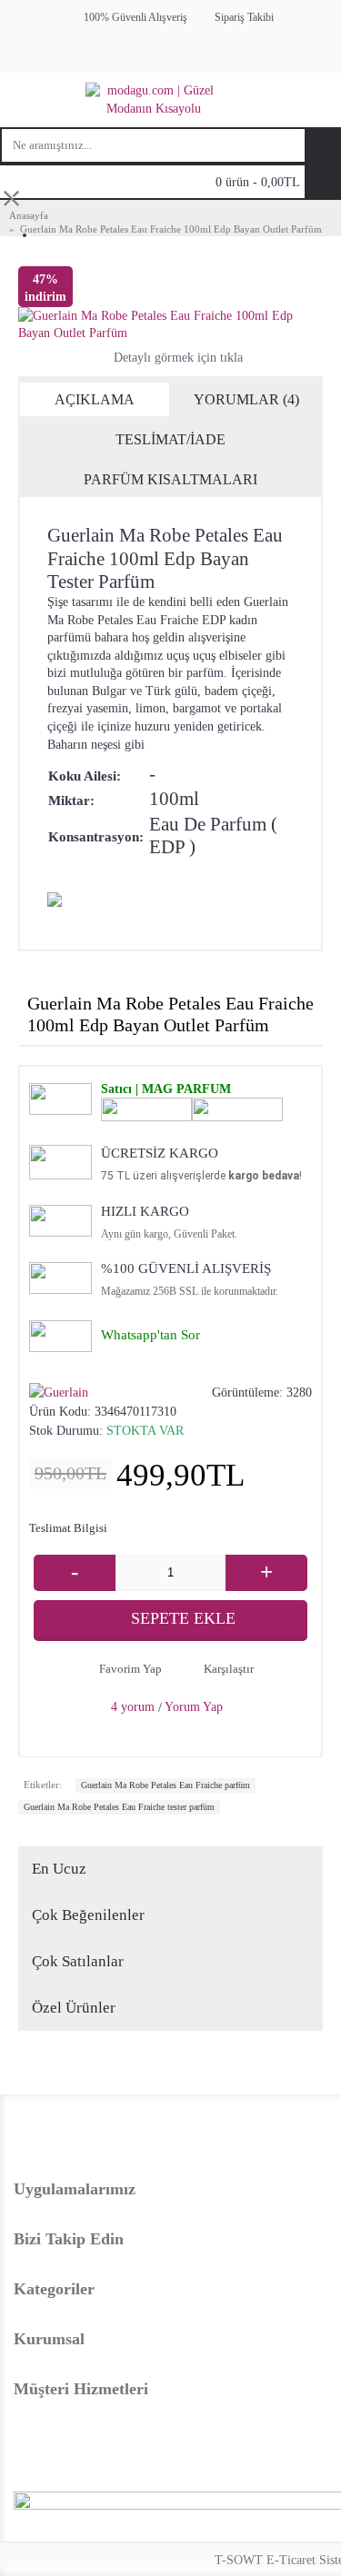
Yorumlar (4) (246, 399)
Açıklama (95, 399)
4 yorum (133, 1707)
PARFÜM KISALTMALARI (170, 479)
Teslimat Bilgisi (68, 1528)
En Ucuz (59, 1869)
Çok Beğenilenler (88, 1915)
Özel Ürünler (74, 2008)
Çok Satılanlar (78, 1961)
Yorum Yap (194, 1707)
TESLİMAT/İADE (170, 439)
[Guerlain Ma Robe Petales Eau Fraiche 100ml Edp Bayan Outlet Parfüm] (170, 325)
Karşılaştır (229, 1669)
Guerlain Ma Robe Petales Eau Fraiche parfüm (165, 1785)
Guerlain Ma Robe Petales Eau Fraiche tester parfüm (119, 1807)
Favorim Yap (130, 1669)
